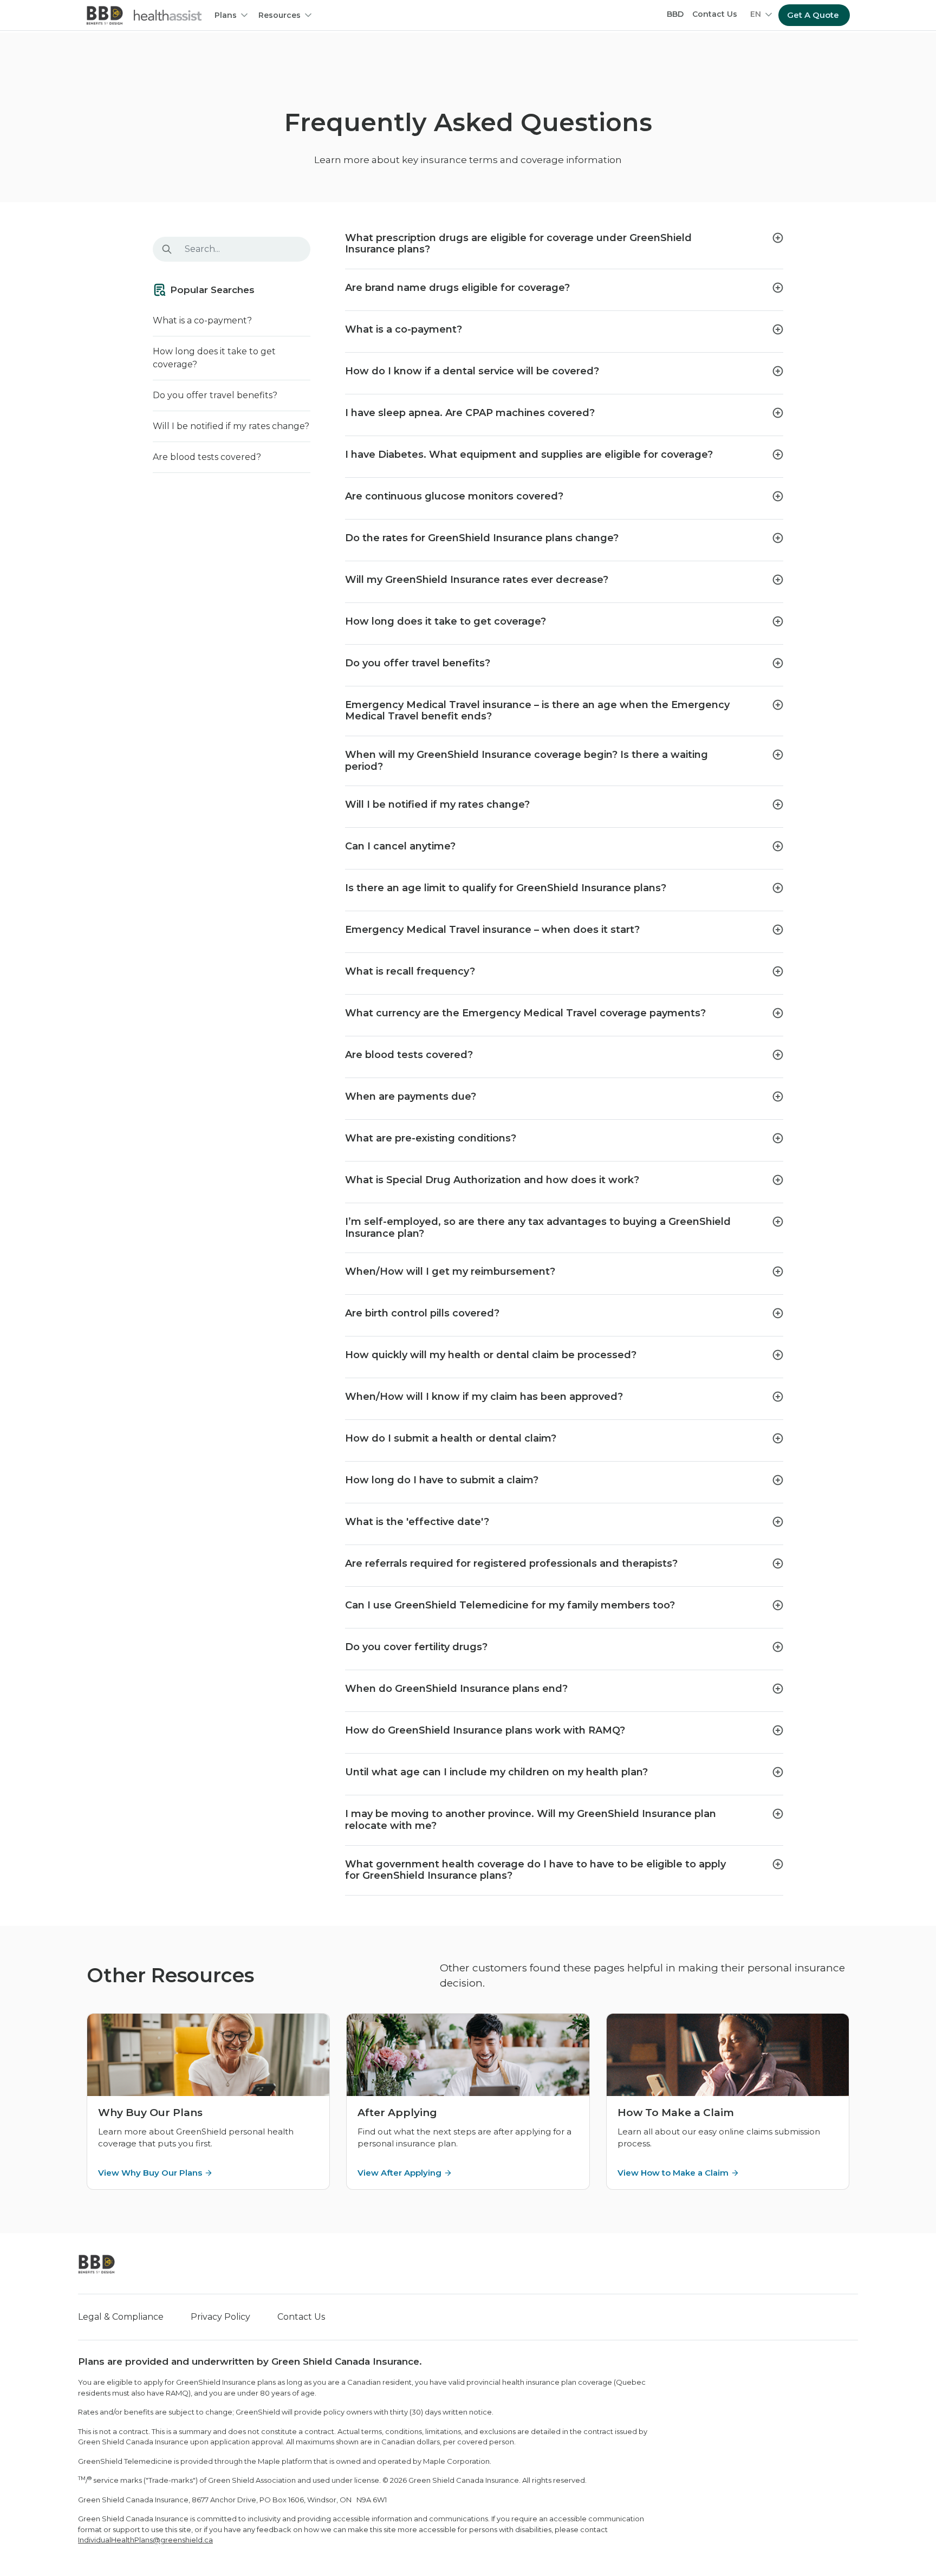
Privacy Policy (220, 2317)
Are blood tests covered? (207, 457)
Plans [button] (226, 15)
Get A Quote (813, 15)
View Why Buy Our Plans (150, 2173)
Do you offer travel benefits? (215, 395)
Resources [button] (279, 15)
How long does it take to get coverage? (214, 358)
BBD (675, 14)
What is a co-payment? (202, 320)
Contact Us (715, 14)
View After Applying (399, 2173)
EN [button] (756, 14)
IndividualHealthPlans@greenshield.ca (145, 2540)
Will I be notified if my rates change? (231, 426)
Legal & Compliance (121, 2317)
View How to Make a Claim (673, 2173)
